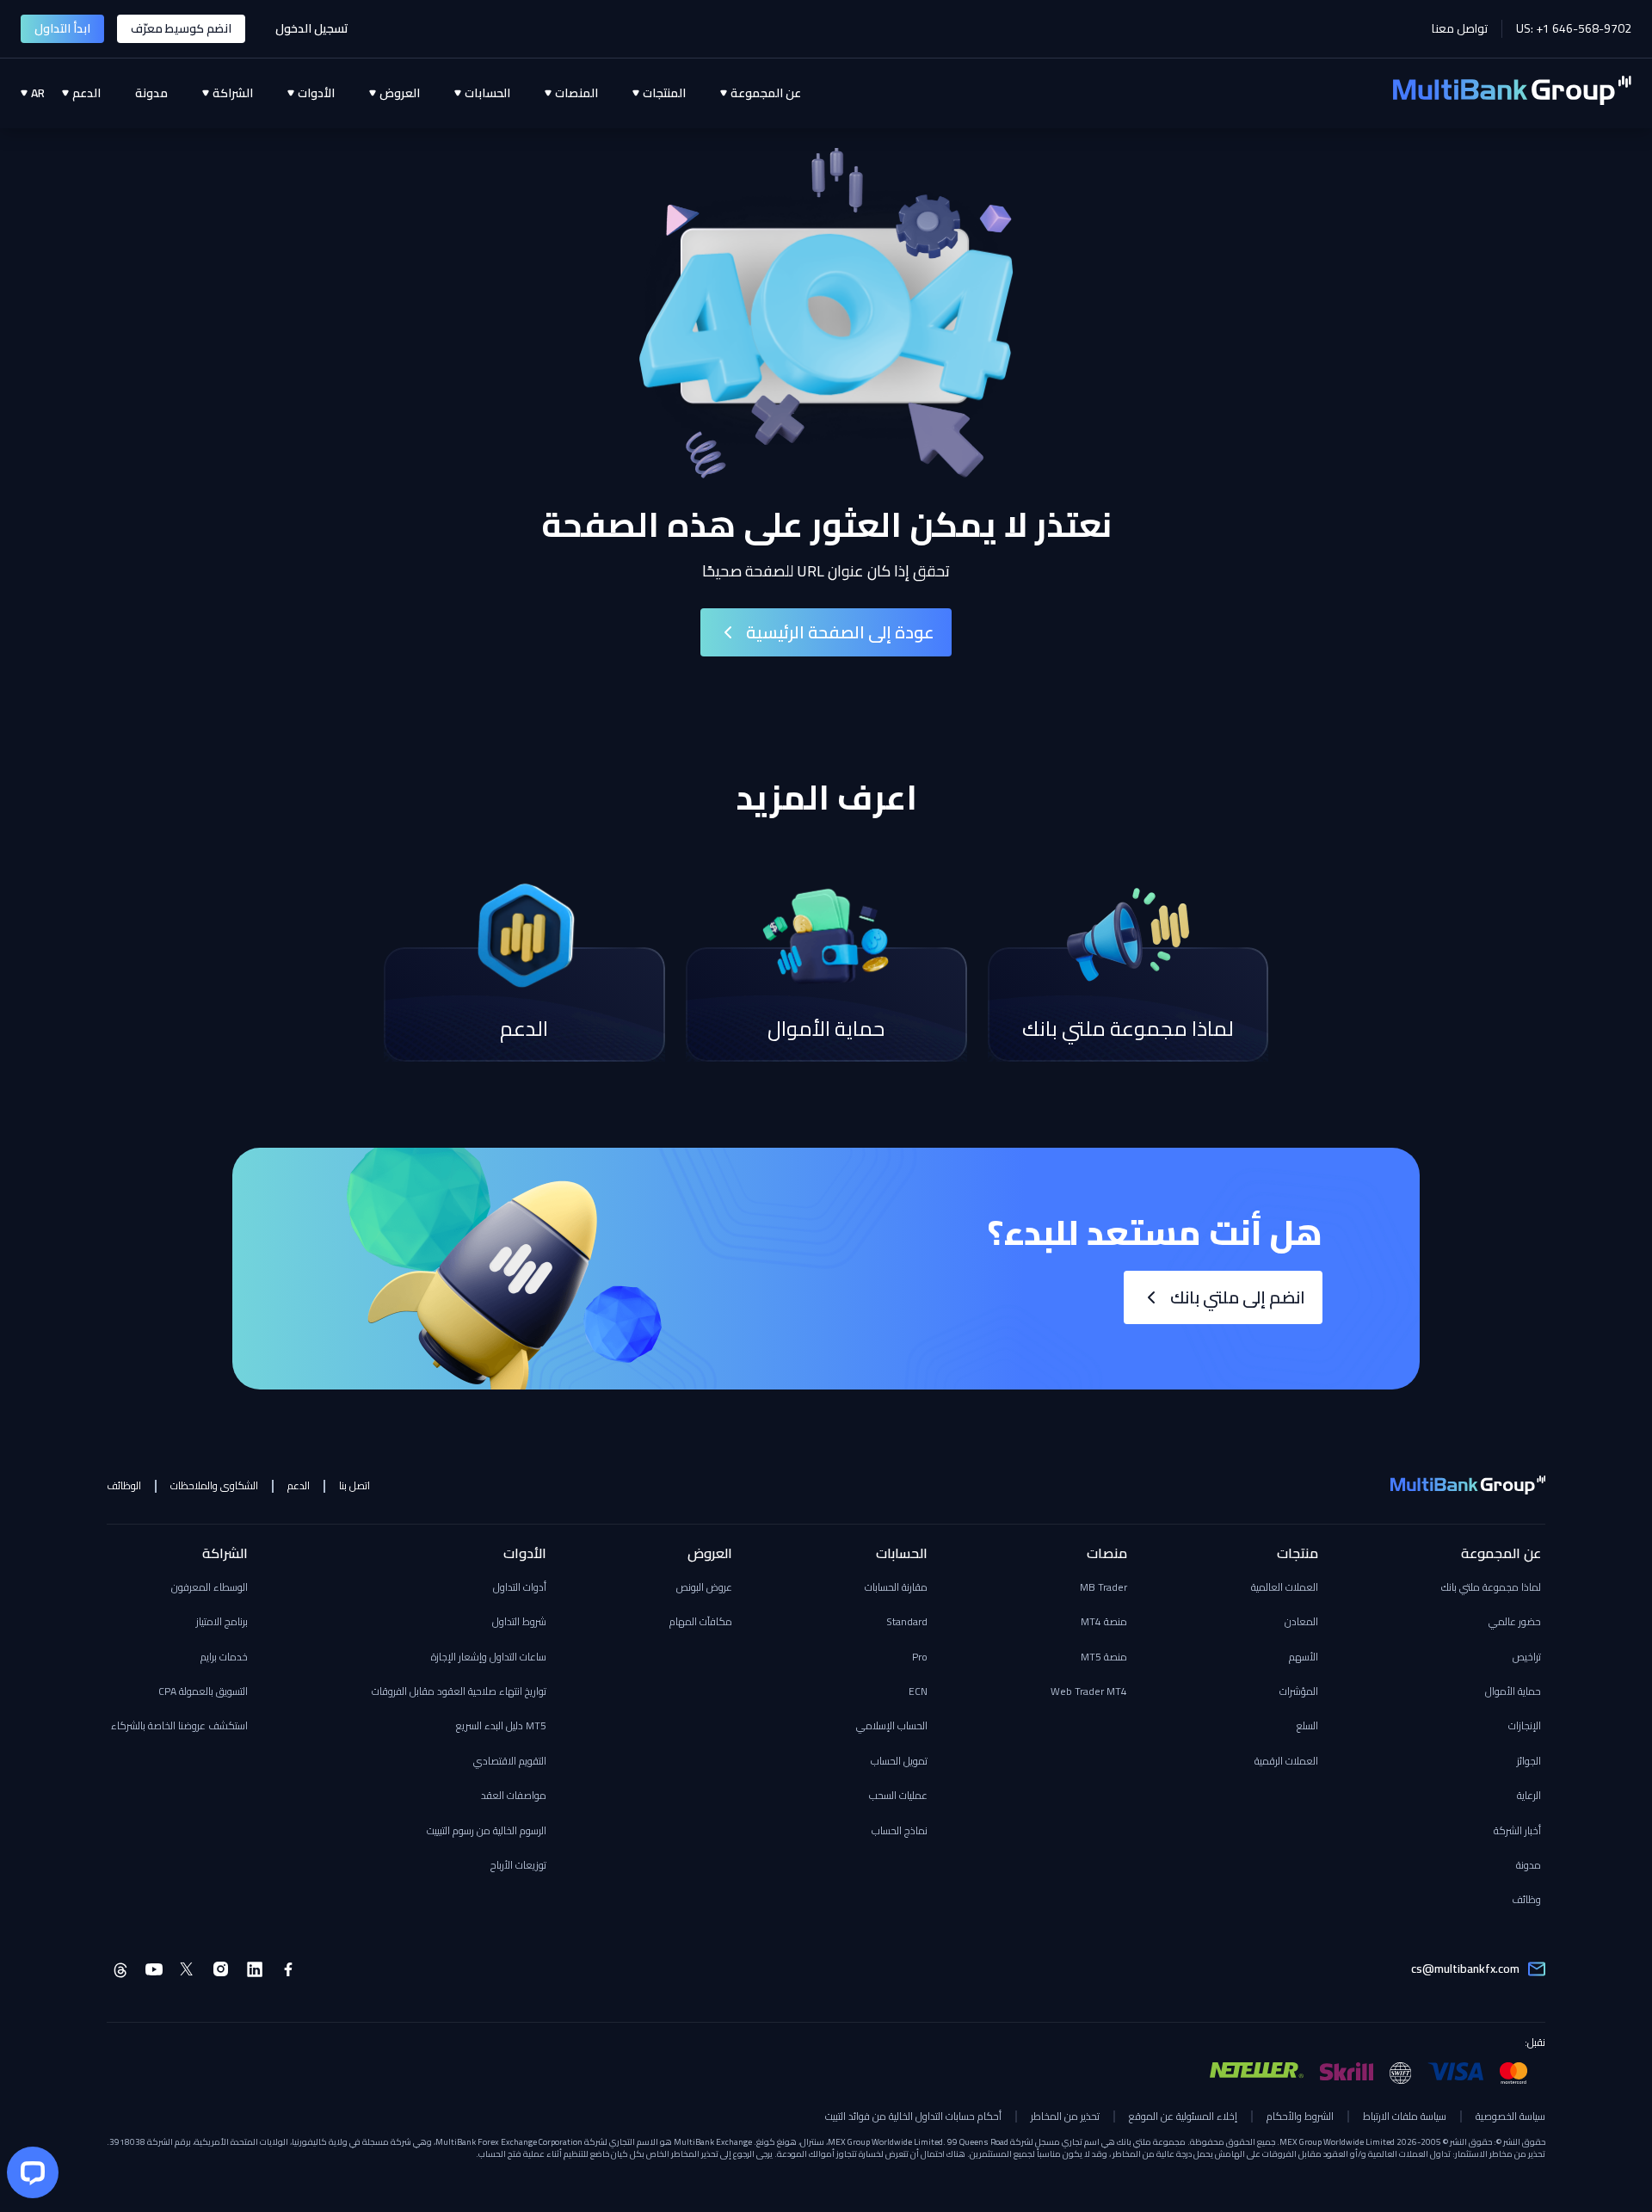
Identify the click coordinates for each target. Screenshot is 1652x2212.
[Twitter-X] (188, 1969)
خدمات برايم (224, 1657)
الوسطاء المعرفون (210, 1587)
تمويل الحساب (899, 1761)
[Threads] (120, 1969)
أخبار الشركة (1517, 1830)
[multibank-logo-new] (1512, 93)
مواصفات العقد (514, 1795)
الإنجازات (1525, 1725)
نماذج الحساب (900, 1830)
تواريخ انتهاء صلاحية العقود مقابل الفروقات (459, 1691)
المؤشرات (1299, 1691)
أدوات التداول (520, 1587)
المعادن (1301, 1621)
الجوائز (1529, 1761)
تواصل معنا (1460, 29)
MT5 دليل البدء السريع (501, 1725)
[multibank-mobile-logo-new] (1468, 1487)
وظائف (1526, 1899)
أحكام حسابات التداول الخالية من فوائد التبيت (913, 2116)
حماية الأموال (1513, 1691)
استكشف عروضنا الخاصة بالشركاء (179, 1725)
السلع (1307, 1725)
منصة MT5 (1104, 1657)
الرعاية (1529, 1795)
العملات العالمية (1285, 1587)
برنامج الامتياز (222, 1621)
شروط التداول (519, 1621)
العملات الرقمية (1286, 1761)
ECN (918, 1691)
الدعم (299, 1486)
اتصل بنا (354, 1486)
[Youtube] (154, 1969)
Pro (920, 1657)
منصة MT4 (1104, 1621)
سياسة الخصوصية (1510, 2116)
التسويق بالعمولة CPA (203, 1691)
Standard (907, 1621)
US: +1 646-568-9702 (1574, 29)
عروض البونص (704, 1587)
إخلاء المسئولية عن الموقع (1183, 2116)
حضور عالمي (1515, 1621)
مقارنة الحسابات (896, 1587)
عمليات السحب (898, 1795)
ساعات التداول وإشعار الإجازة (489, 1657)
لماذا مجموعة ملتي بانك (1491, 1587)
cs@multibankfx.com (1465, 1969)
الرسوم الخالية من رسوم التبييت (487, 1830)
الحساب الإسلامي (892, 1725)
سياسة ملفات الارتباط (1405, 2116)
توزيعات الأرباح (518, 1865)
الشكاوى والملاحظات (214, 1486)
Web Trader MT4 (1089, 1691)
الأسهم (1304, 1657)
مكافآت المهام (701, 1621)
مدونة (1529, 1865)
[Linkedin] (255, 1969)
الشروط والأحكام (1300, 2116)
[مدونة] (134, 93)
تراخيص (1527, 1657)
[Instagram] (221, 1969)
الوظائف (124, 1486)
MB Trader (1103, 1587)
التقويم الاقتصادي (510, 1761)
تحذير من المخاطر (1065, 2116)
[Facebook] (288, 1969)
